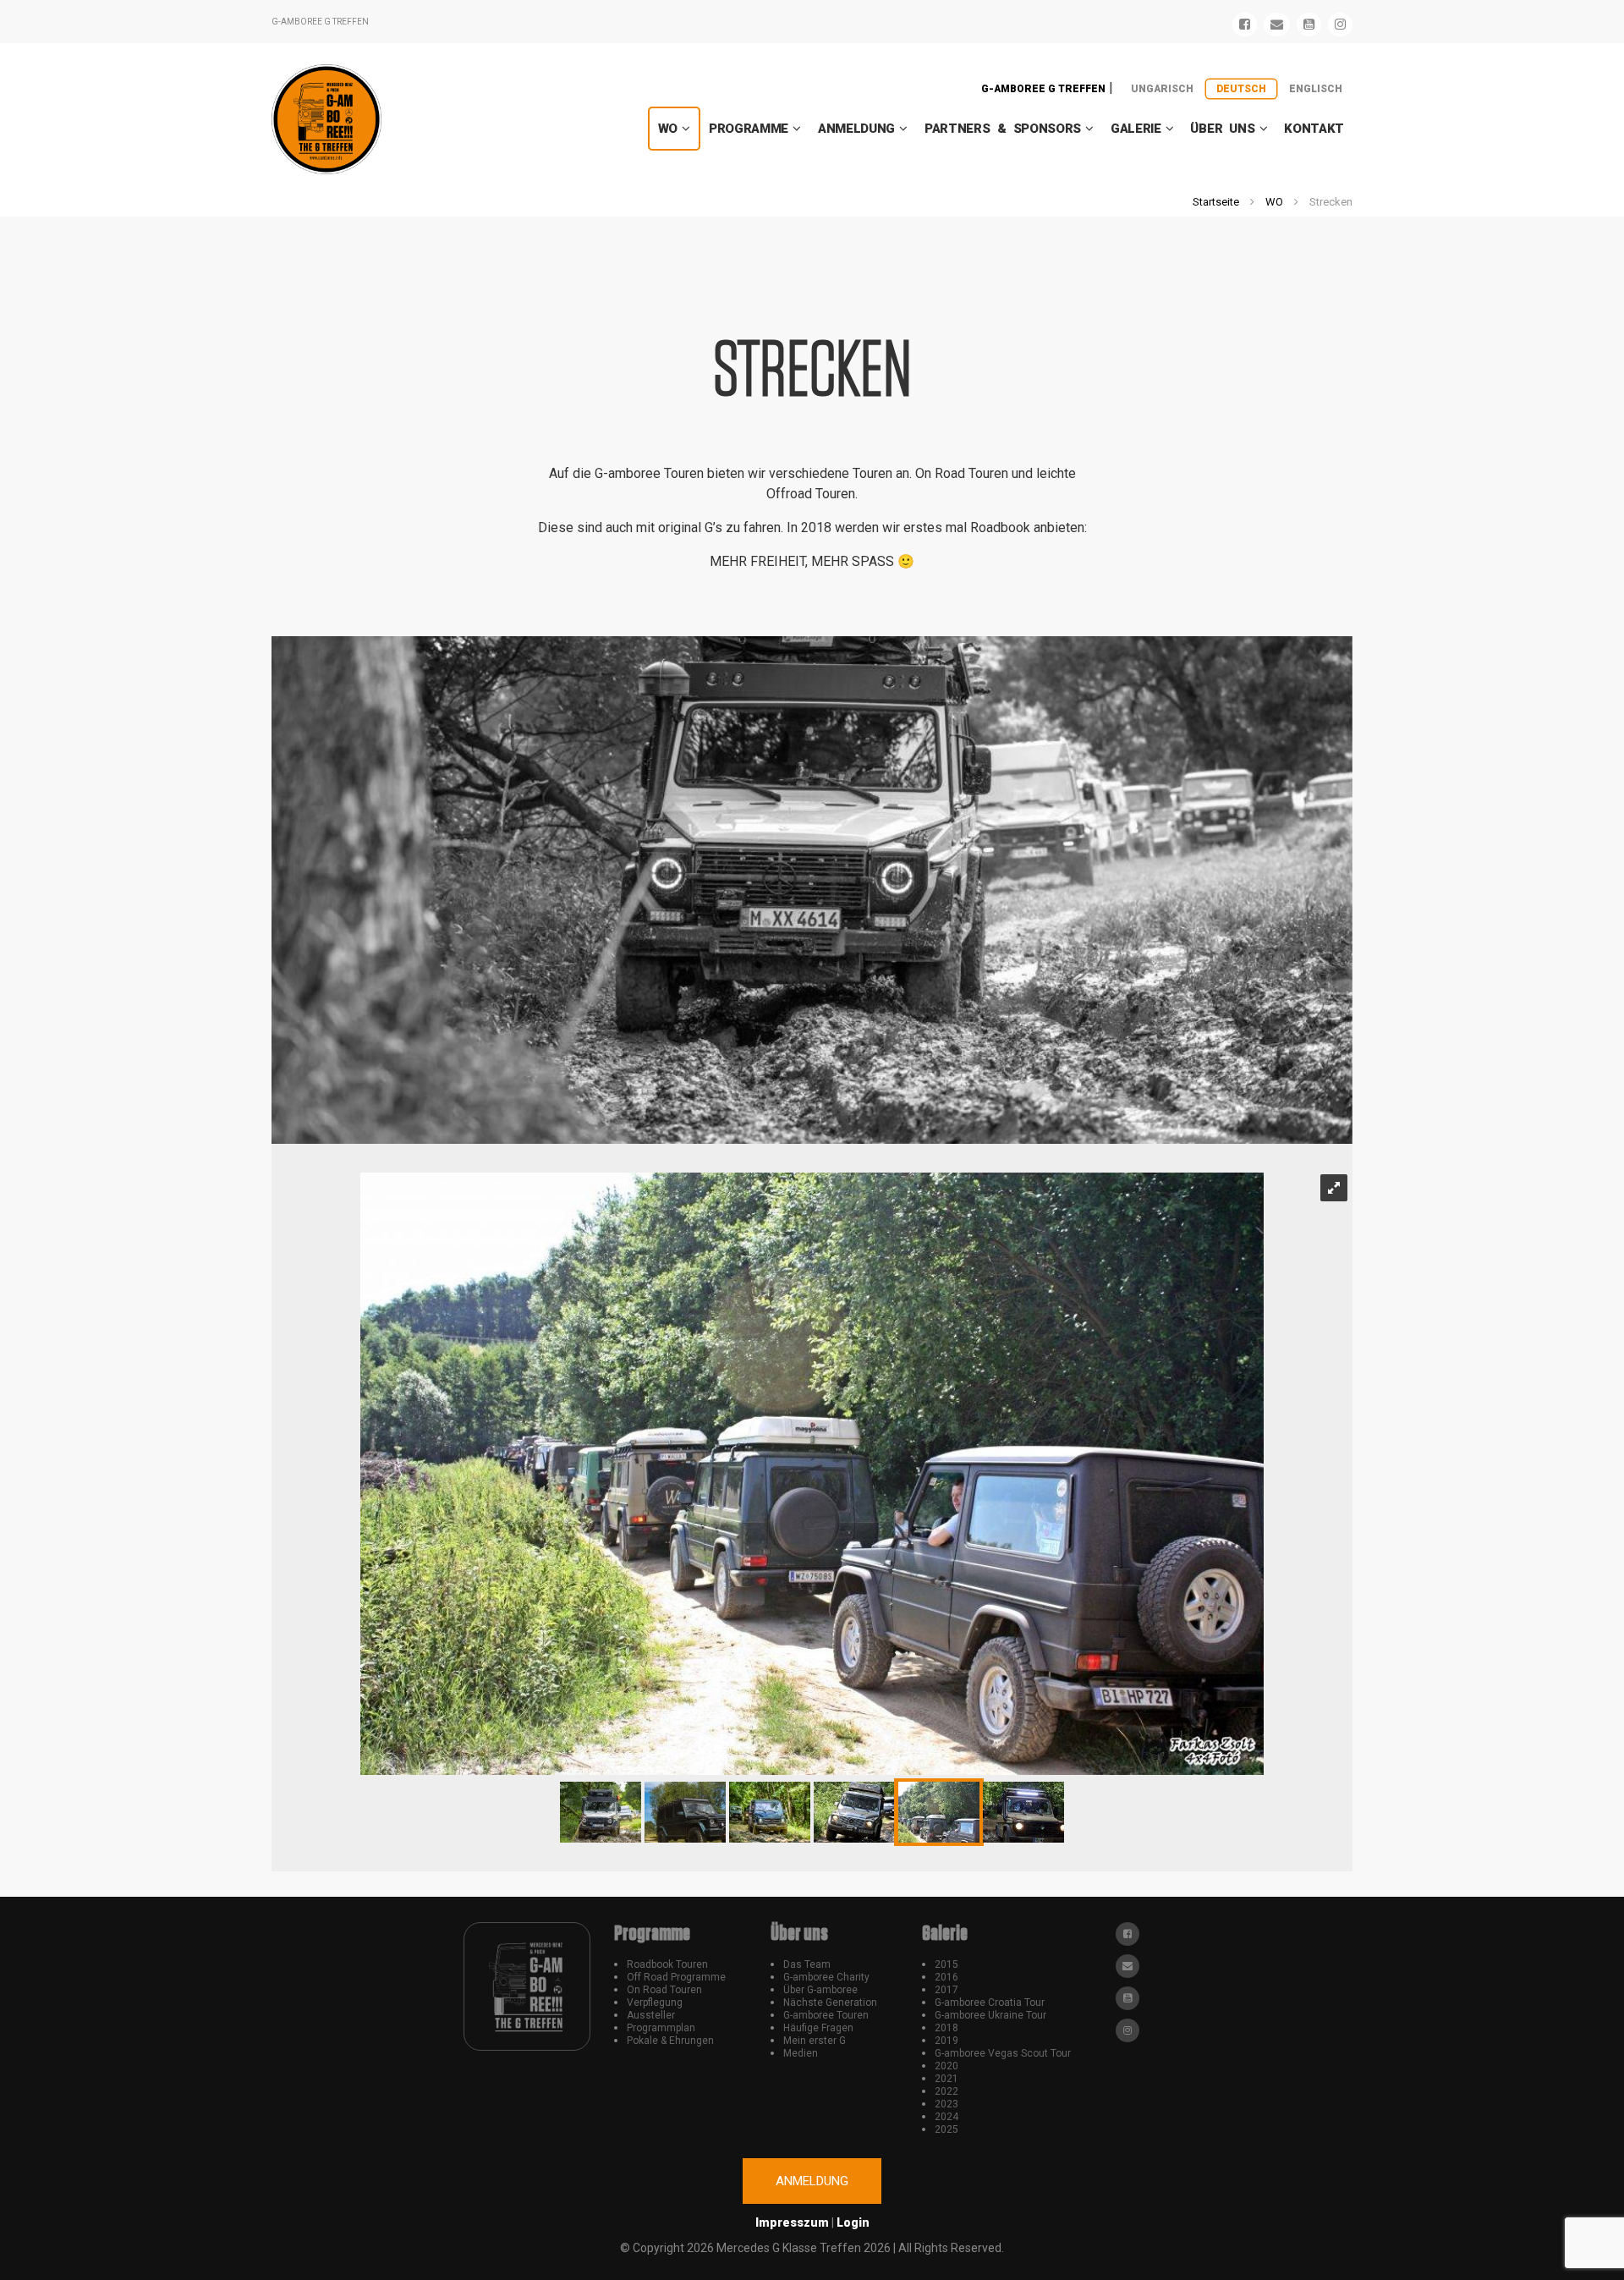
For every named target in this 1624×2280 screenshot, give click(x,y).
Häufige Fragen (818, 2028)
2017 (946, 1990)
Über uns (1222, 129)
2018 (946, 2028)
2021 (946, 2079)
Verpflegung (655, 2003)
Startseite (1216, 202)
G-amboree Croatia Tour (990, 2003)
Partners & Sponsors (1003, 129)
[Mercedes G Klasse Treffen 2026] (326, 119)
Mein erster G (815, 2041)
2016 (946, 1977)
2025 (946, 2129)
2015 (946, 1964)
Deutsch (1241, 89)
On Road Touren (664, 1990)
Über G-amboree (820, 1990)
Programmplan (661, 2028)
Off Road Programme (676, 1977)
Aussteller (651, 2015)
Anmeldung (856, 129)
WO (668, 129)
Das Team (807, 1964)
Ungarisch (1162, 89)
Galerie (1136, 129)
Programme (749, 129)
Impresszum (792, 2222)
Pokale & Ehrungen (670, 2041)
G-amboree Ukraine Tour (990, 2015)
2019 (946, 2041)
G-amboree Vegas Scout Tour (1003, 2053)
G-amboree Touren (826, 2015)
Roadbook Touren (667, 1964)
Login (853, 2222)
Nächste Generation (830, 2003)
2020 (946, 2066)
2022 (946, 2091)
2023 (946, 2104)
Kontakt (1314, 129)
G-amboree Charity (826, 1977)
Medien (801, 2053)
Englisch (1316, 89)
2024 (946, 2117)
